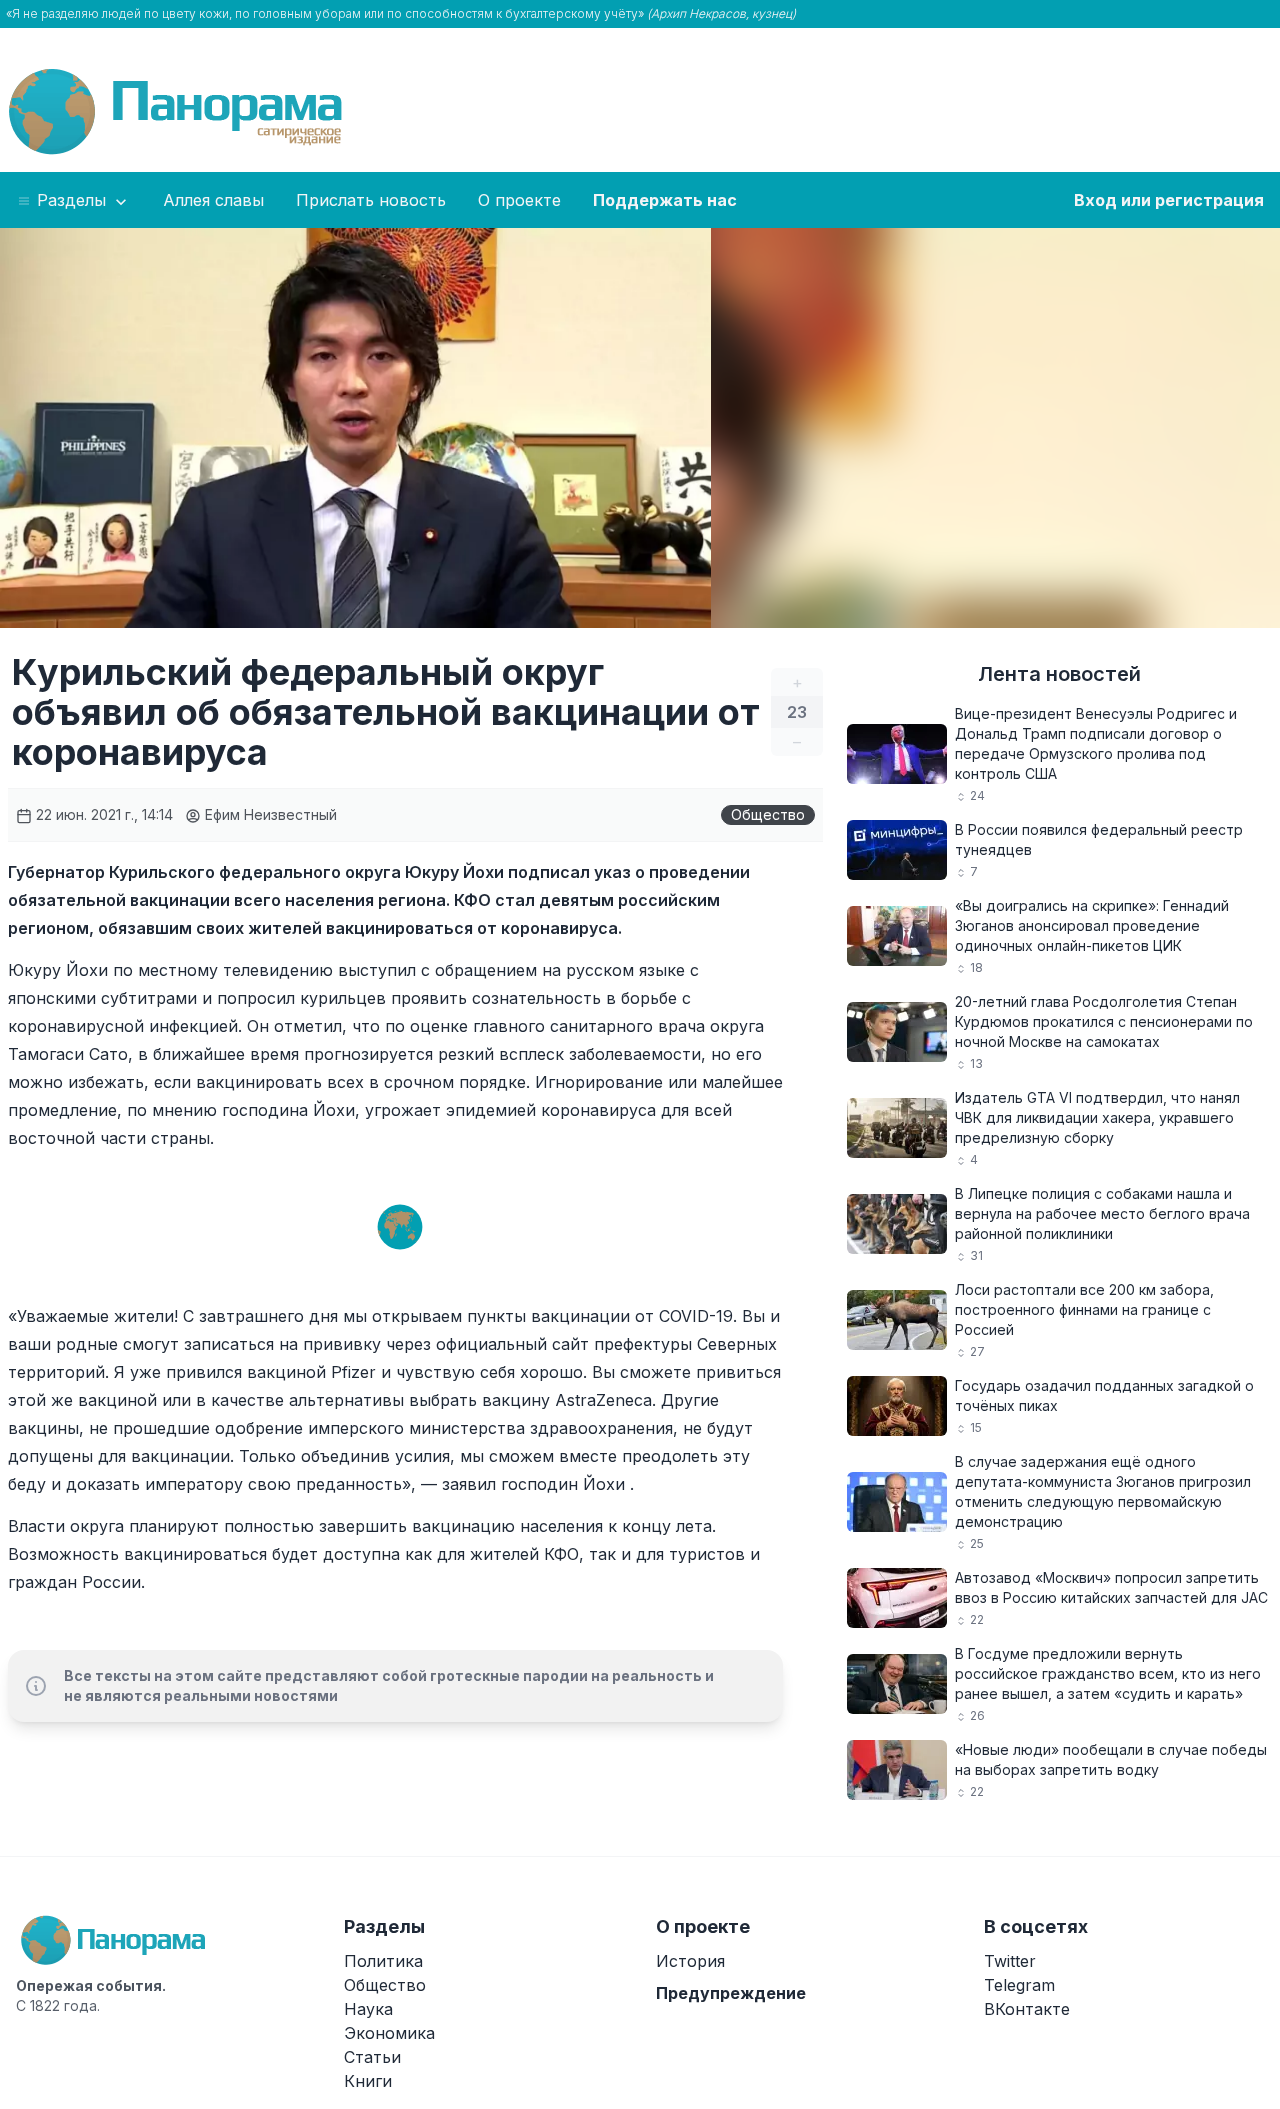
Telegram (1019, 1985)
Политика (383, 1961)
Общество (768, 814)
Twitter (1010, 1961)
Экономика (389, 2033)
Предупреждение (731, 1993)
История (690, 1961)
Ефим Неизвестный (269, 814)
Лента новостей (1059, 674)
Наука (368, 2009)
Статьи (372, 2057)
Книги (368, 2081)
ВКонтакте (1027, 2009)
